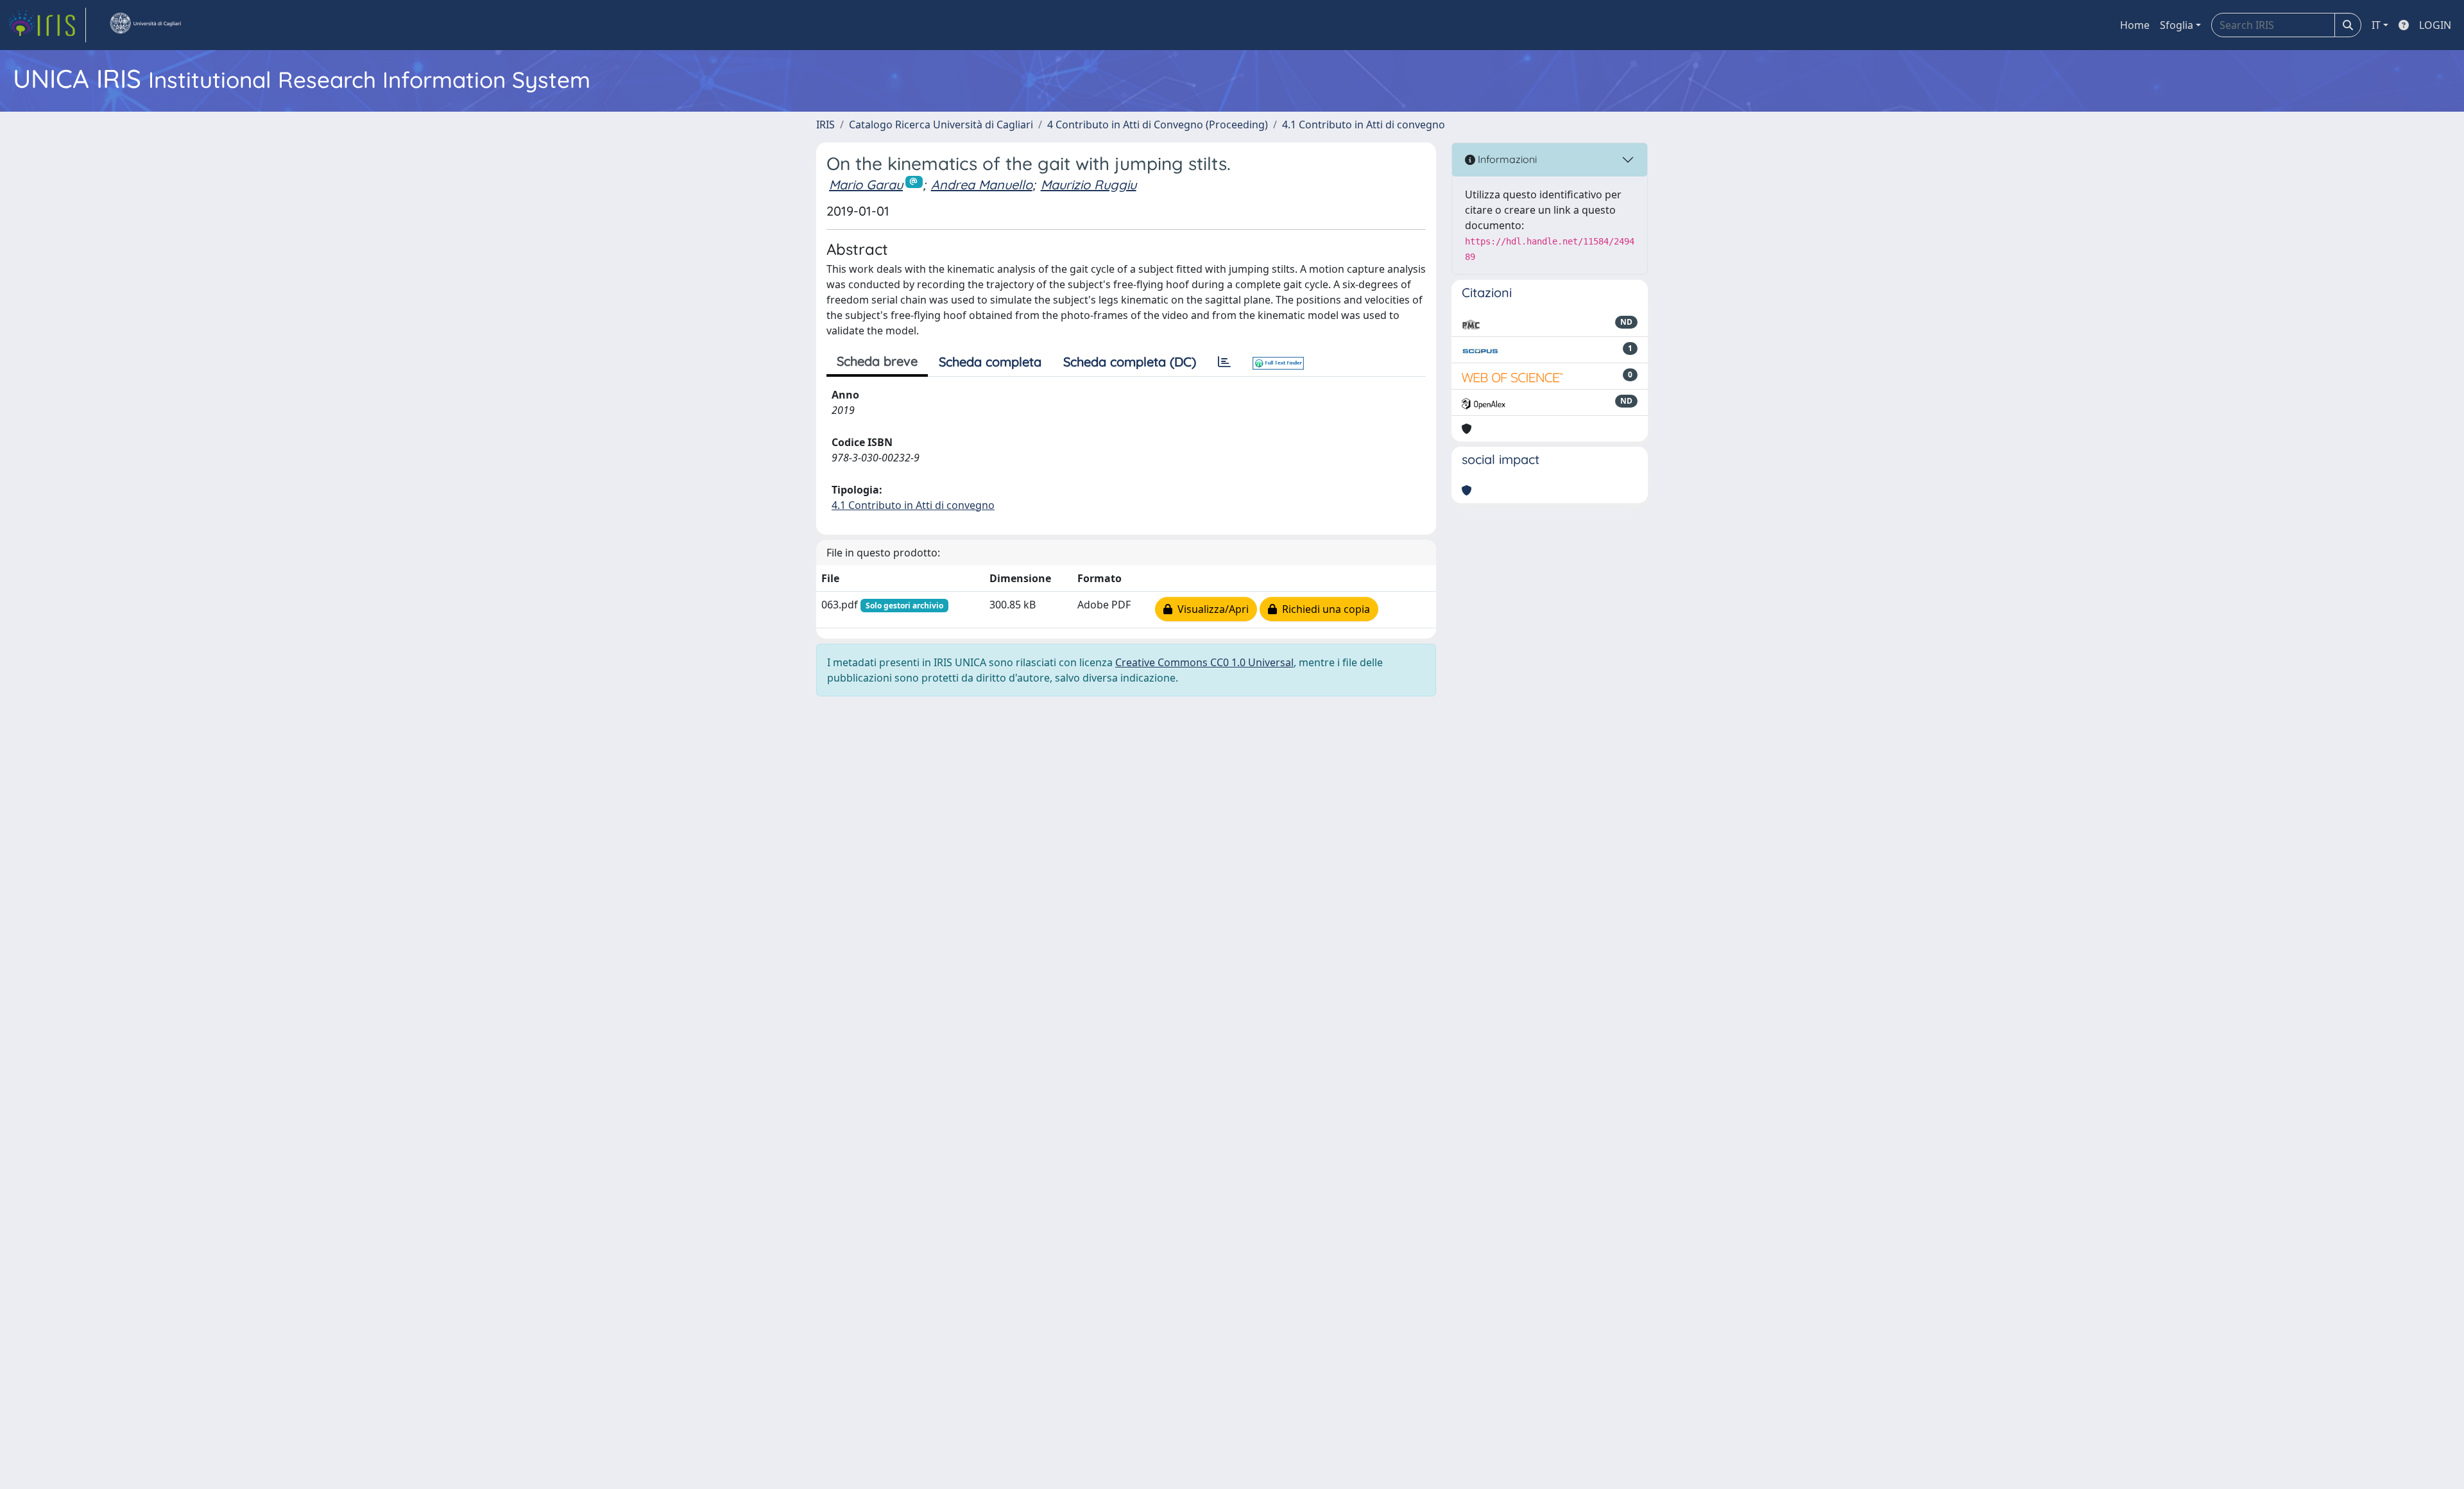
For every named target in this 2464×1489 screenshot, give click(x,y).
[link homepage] (47, 25)
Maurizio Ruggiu (1089, 185)
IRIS (826, 125)
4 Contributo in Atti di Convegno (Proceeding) (1158, 125)
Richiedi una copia (1323, 609)
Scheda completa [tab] (990, 362)
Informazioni (1506, 159)
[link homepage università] (145, 25)
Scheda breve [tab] (877, 361)
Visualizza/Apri (1211, 609)
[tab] (1224, 362)
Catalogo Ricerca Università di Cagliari (941, 125)
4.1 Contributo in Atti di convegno (1364, 125)
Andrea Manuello (982, 185)
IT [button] (2376, 25)
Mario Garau (866, 185)
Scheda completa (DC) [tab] (1130, 362)
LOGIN (2435, 25)
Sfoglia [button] (2177, 25)
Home (2135, 25)
